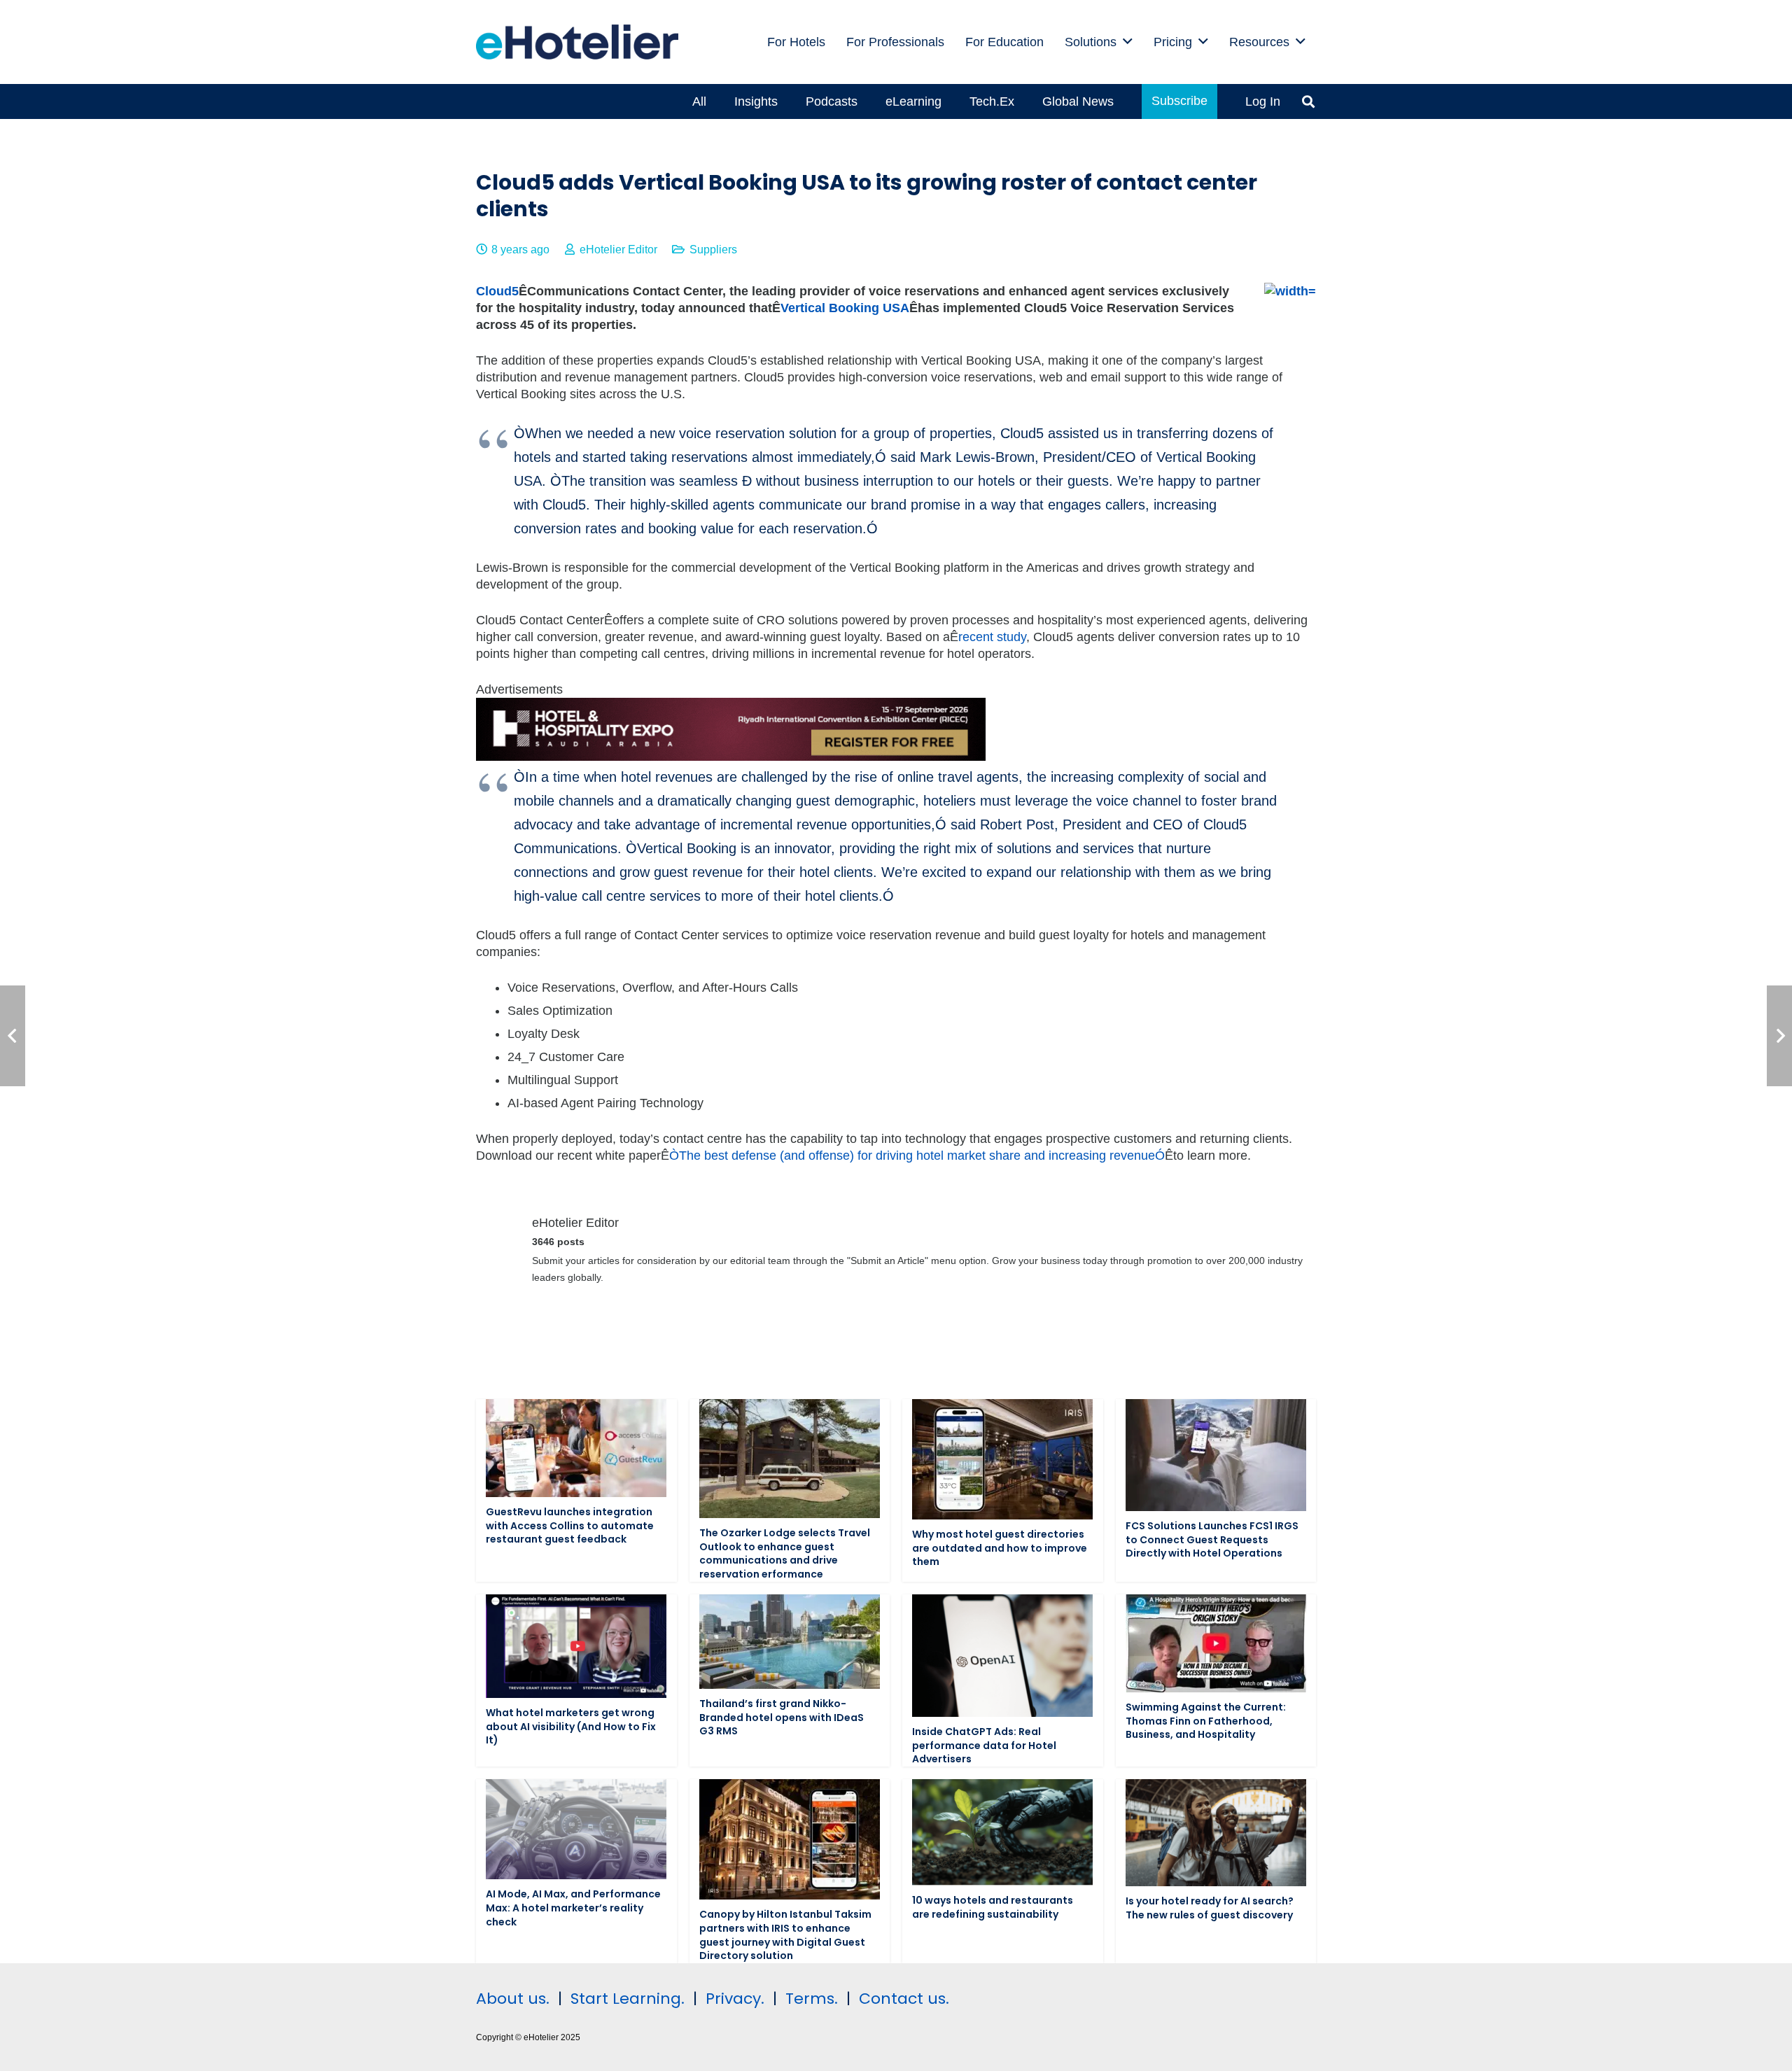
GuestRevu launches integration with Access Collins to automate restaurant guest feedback (570, 1525)
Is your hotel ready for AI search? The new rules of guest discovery (1210, 1908)
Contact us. (904, 1999)
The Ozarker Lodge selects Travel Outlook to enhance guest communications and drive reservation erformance (785, 1553)
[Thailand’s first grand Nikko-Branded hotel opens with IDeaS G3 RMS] (790, 1642)
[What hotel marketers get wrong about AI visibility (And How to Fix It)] (576, 1646)
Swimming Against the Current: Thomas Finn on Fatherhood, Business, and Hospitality (1206, 1721)
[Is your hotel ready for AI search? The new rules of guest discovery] (1216, 1833)
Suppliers (713, 249)
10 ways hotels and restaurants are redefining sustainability (993, 1907)
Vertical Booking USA (845, 308)
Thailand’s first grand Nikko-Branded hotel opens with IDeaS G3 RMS (782, 1717)
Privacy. (735, 1999)
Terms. (812, 1999)
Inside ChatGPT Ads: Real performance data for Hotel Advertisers (984, 1745)
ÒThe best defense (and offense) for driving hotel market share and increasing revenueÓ (917, 1156)
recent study (992, 637)
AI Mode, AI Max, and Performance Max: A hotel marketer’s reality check (573, 1908)
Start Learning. (625, 1999)
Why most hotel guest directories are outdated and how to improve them (1000, 1548)
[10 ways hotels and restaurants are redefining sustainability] (1002, 1832)
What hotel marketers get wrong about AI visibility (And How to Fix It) (571, 1726)
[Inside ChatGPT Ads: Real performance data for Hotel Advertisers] (1002, 1656)
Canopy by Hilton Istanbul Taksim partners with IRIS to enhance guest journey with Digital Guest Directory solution (785, 1935)
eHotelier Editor (618, 249)
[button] (1128, 42)
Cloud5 (497, 291)
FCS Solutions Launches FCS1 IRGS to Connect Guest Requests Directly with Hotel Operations (1212, 1539)
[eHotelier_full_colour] (577, 42)
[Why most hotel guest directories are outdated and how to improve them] (1002, 1459)
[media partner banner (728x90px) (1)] (731, 757)
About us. (513, 1999)
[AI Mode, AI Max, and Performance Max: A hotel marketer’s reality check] (576, 1829)
